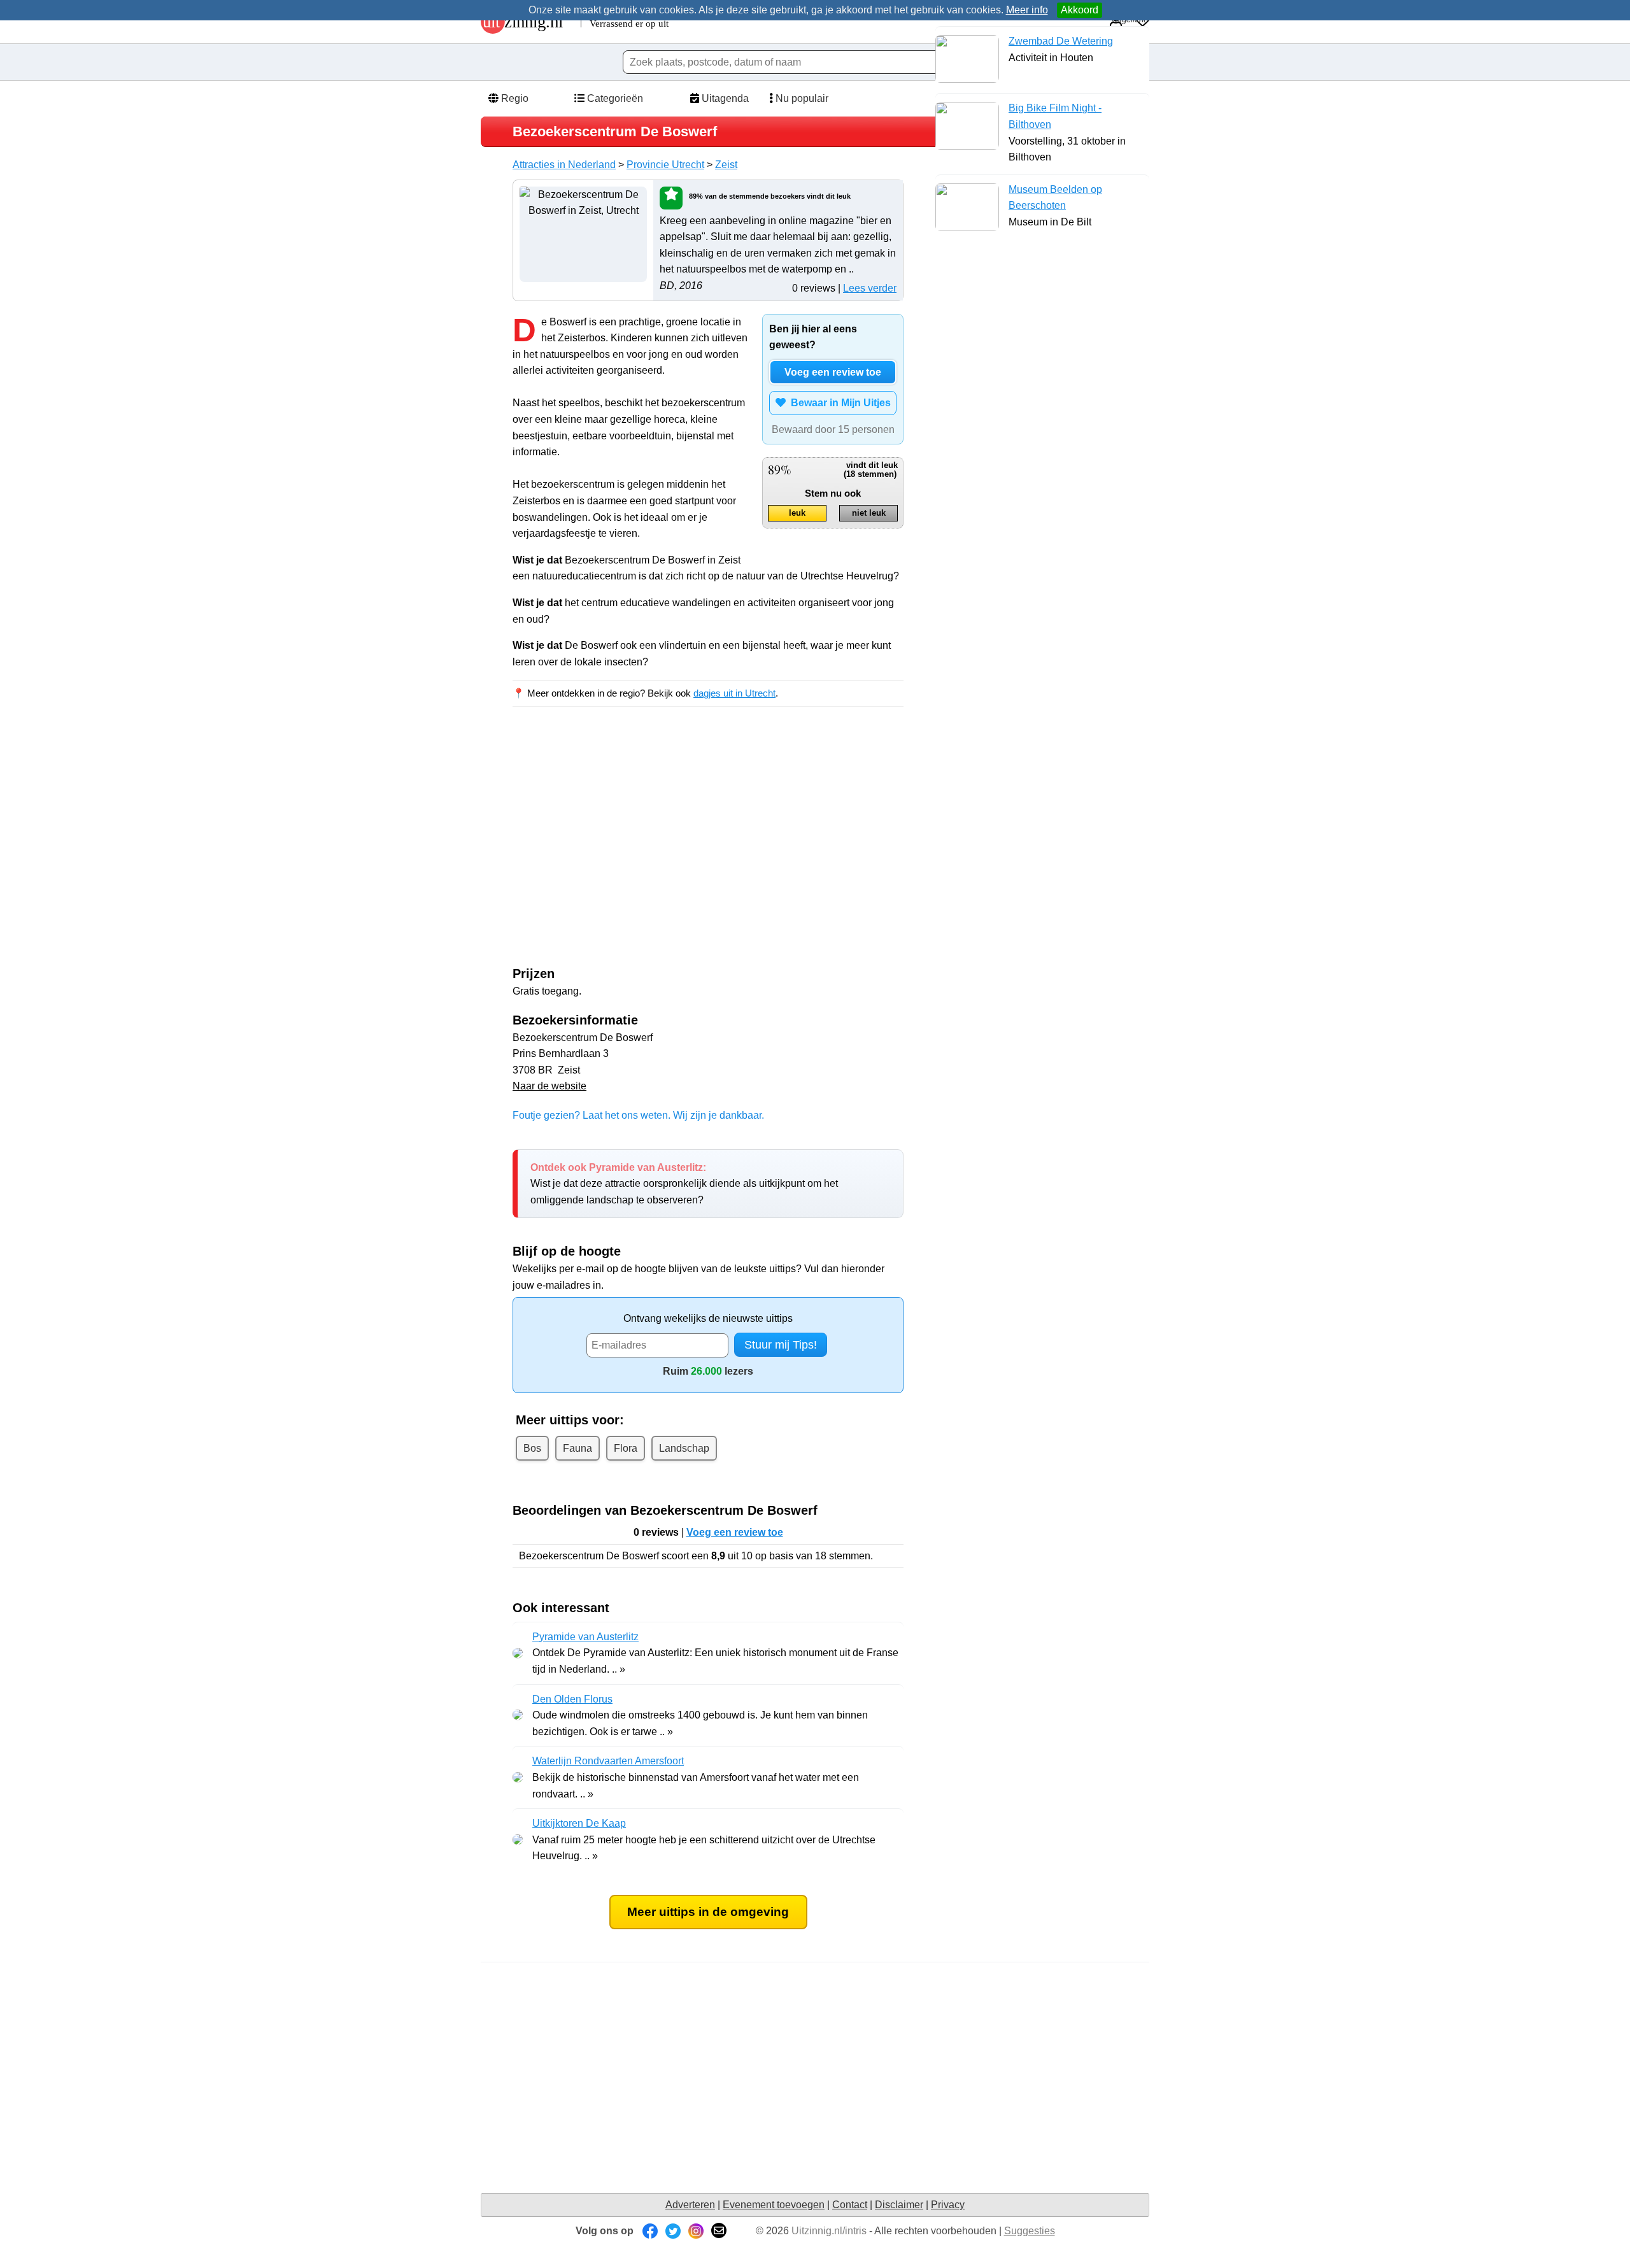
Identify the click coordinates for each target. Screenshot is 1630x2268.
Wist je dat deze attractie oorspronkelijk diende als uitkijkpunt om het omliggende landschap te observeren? (684, 1184)
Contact (850, 2205)
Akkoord (1080, 10)
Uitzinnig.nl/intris (829, 2231)
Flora (626, 1448)
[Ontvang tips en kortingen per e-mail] (719, 2231)
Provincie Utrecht (665, 165)
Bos (532, 1448)
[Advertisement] (620, 832)
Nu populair (801, 98)
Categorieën (614, 98)
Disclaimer (899, 2205)
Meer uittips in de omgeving (708, 1912)
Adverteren (690, 2205)
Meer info (1027, 10)
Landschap (684, 1448)
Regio (514, 98)
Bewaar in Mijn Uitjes (838, 403)
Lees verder (870, 288)
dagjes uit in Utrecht (734, 693)
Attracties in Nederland (564, 165)
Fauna (578, 1448)
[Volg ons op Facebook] (650, 2231)
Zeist (726, 165)
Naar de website (549, 1086)
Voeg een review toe (833, 372)
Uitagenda (724, 98)
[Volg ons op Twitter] (673, 2231)
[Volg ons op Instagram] (696, 2231)
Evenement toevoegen (774, 2205)
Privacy (948, 2205)
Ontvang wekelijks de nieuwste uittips (708, 1318)
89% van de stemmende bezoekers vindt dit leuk (770, 196)
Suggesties (1030, 2231)
